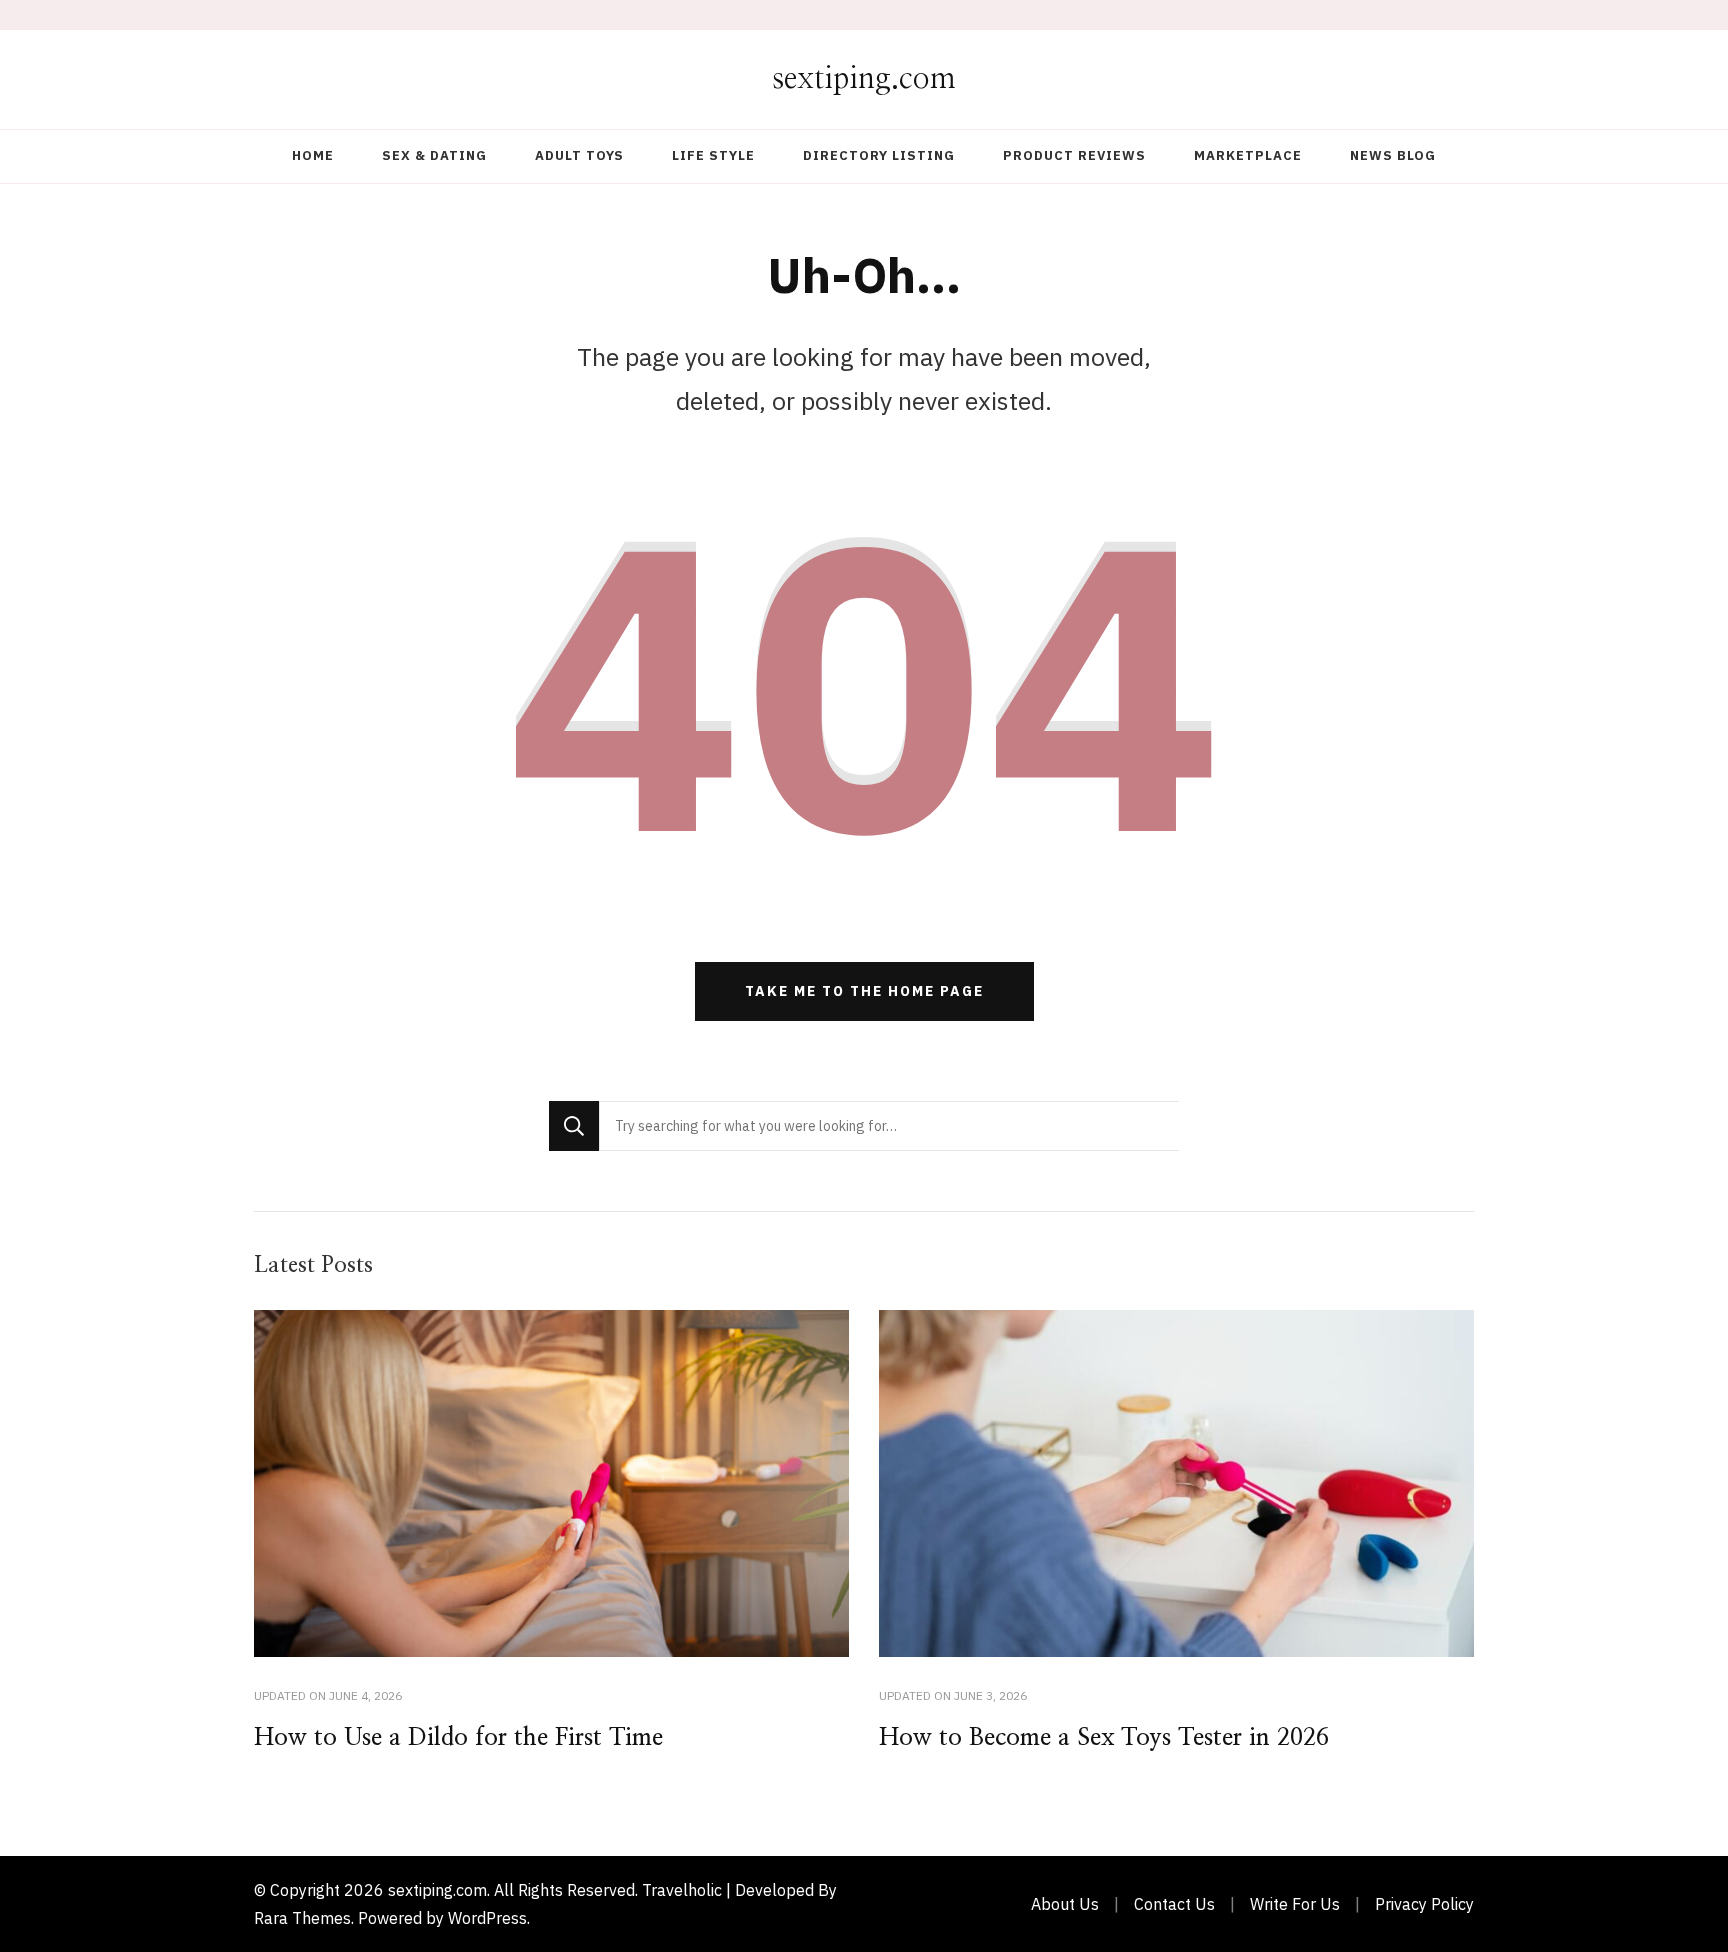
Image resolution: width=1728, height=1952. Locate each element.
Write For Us (1295, 1904)
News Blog (1393, 155)
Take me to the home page (864, 991)
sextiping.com (864, 79)
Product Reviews (1074, 155)
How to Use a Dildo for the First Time (458, 1738)
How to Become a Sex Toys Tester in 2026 (1104, 1738)
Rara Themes (302, 1918)
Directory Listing (879, 155)
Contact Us (1174, 1904)
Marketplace (1248, 155)
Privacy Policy (1424, 1904)
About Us (1065, 1904)
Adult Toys (579, 155)
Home (313, 155)
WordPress (487, 1918)
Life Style (713, 155)
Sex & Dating (434, 155)
